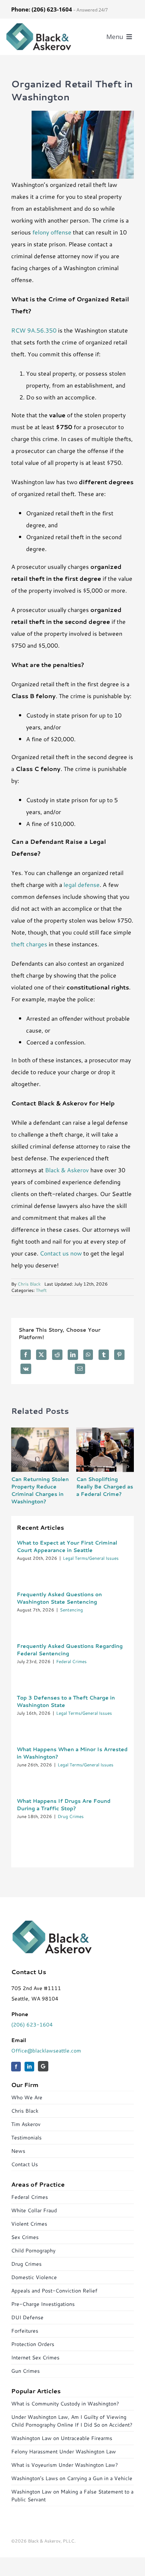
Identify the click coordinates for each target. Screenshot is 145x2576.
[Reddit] (57, 1355)
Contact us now (61, 1253)
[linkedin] (29, 2067)
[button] (17, 1467)
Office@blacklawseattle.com (46, 2051)
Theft (41, 1290)
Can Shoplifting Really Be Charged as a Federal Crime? (105, 1487)
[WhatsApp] (88, 1355)
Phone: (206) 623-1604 (42, 9)
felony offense (52, 232)
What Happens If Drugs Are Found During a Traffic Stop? (64, 1805)
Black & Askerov (67, 1170)
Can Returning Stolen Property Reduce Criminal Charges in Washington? (40, 1490)
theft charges (29, 944)
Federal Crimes (71, 1661)
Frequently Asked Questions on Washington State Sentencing (59, 1598)
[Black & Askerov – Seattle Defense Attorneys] (39, 25)
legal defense (82, 884)
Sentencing (71, 1610)
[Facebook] (26, 1355)
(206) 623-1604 (32, 2025)
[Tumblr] (104, 1355)
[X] (41, 1355)
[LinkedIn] (73, 1355)
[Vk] (26, 1369)
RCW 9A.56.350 (34, 330)
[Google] (43, 2066)
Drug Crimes (71, 1816)
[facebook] (16, 2067)
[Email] (80, 1369)
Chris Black (29, 1284)
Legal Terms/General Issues (91, 1558)
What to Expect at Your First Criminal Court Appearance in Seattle (67, 1546)
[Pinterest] (119, 1355)
